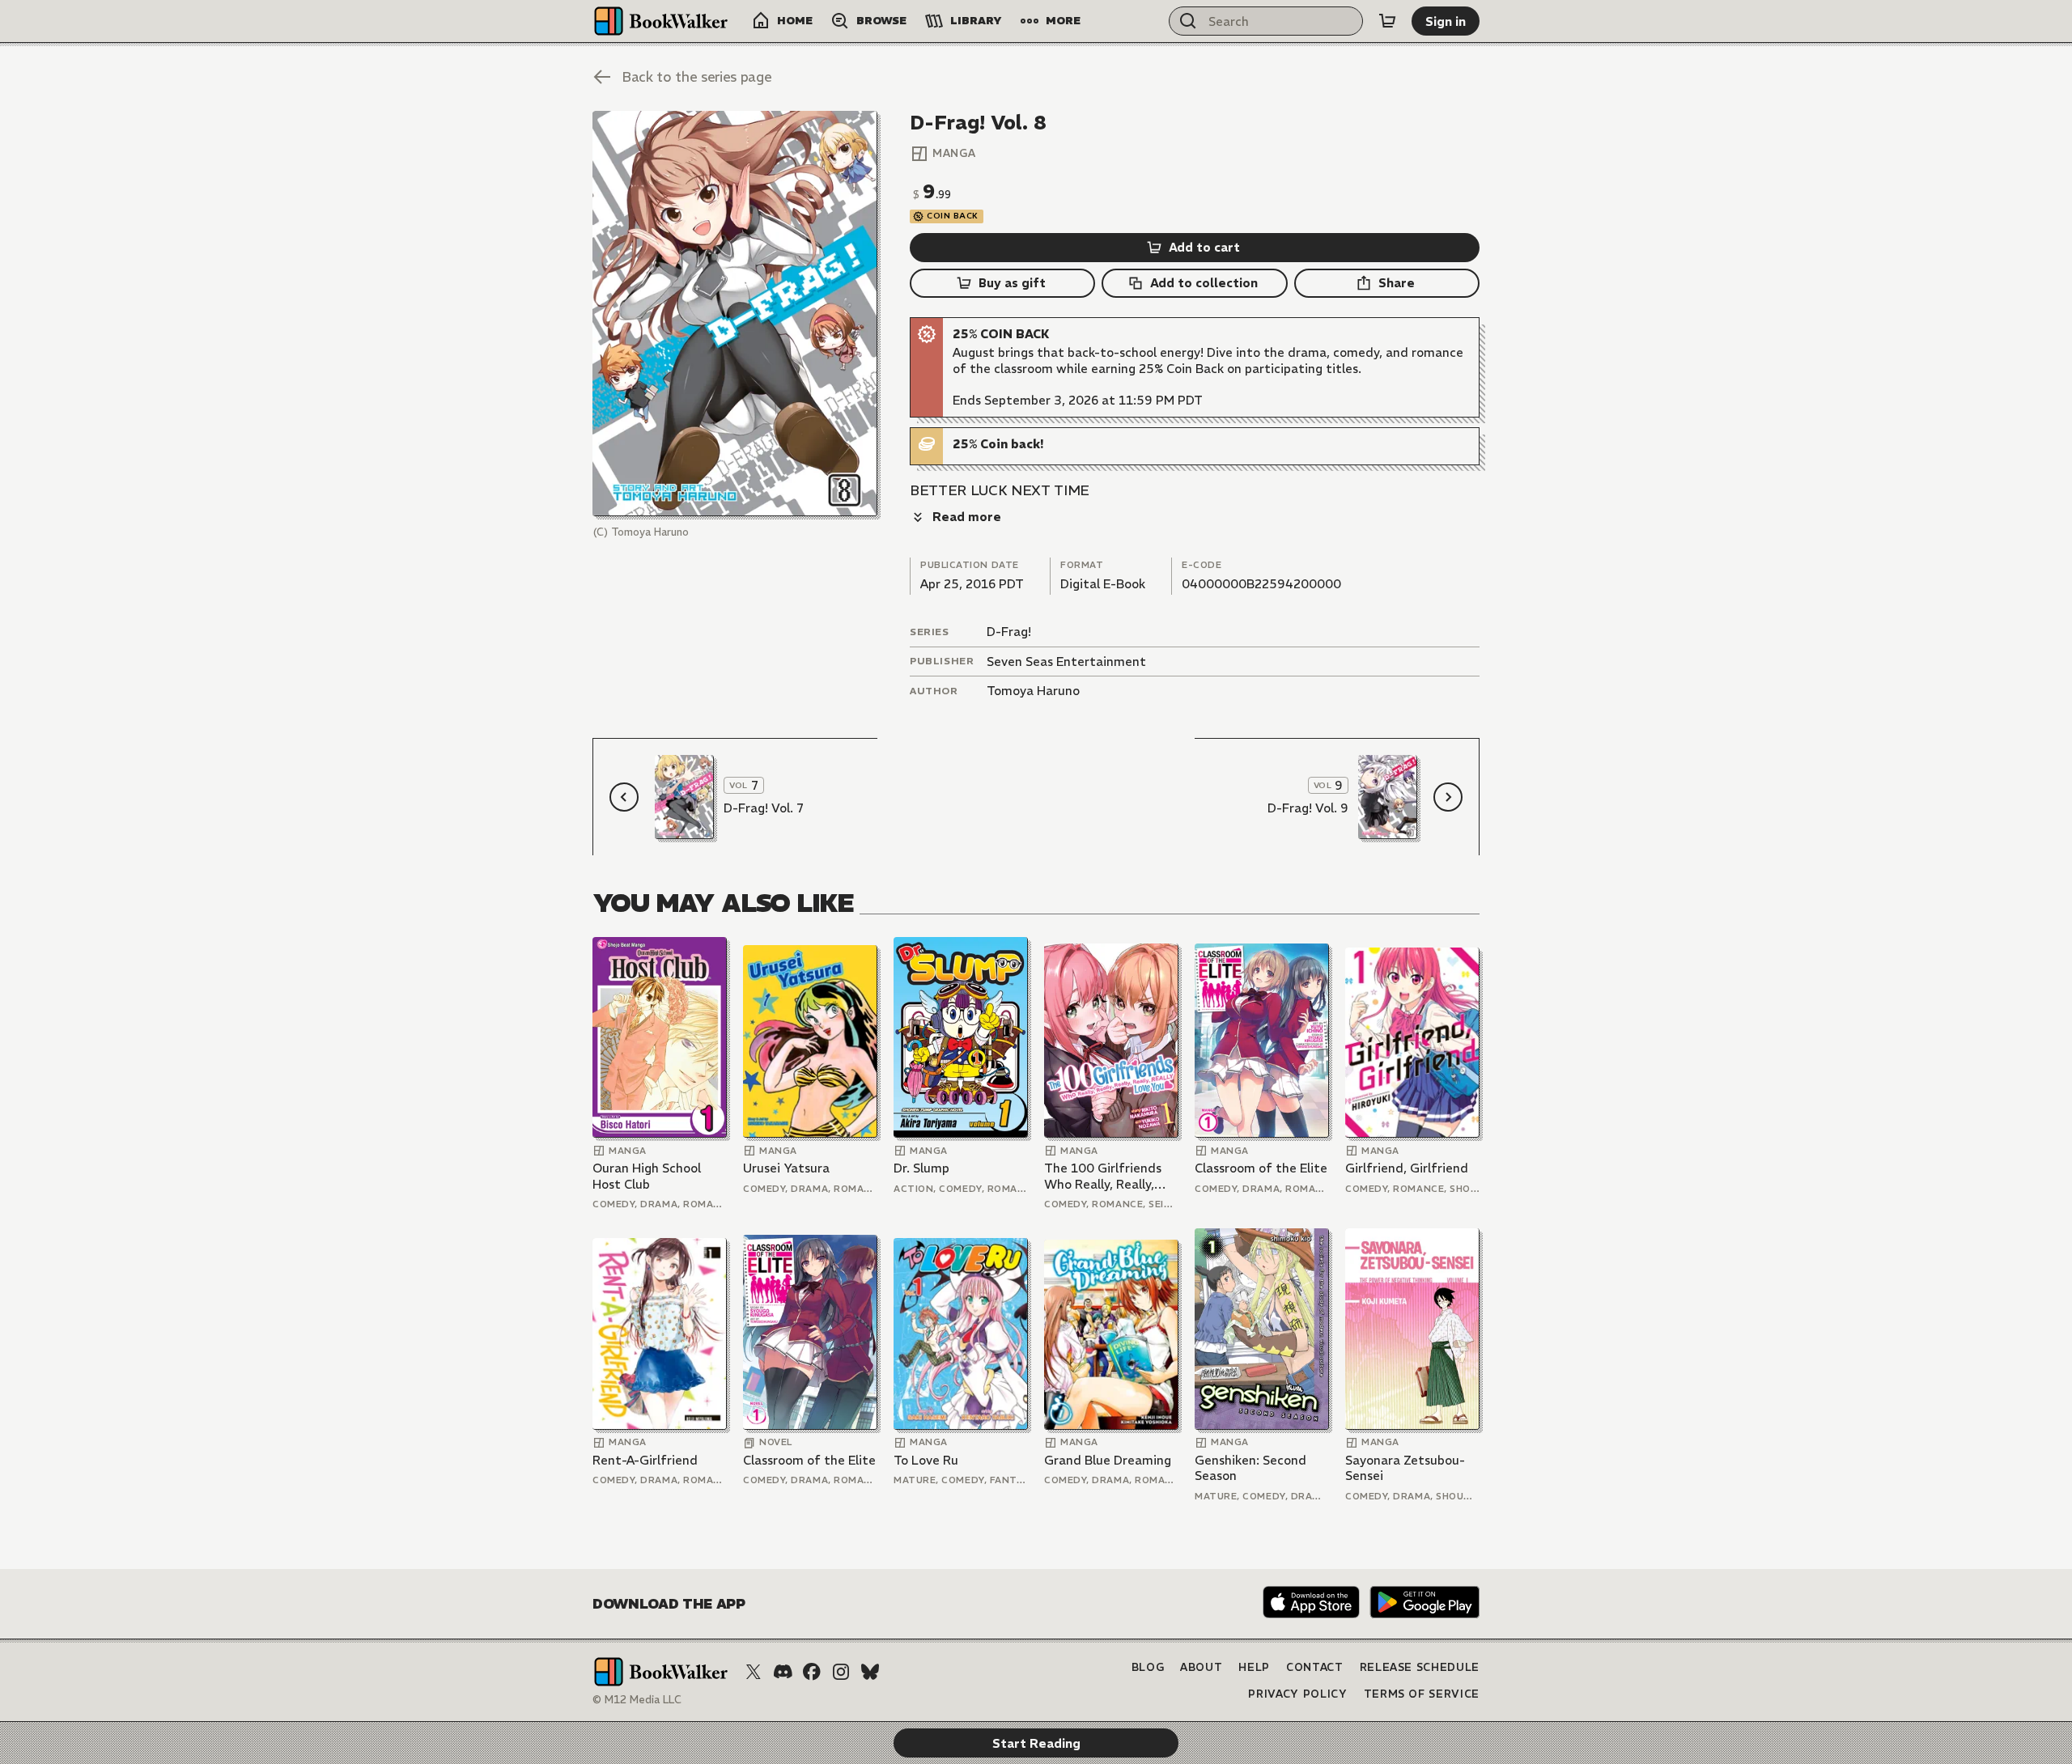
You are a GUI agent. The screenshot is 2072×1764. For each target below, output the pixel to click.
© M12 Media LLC (637, 1700)
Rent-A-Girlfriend (645, 1460)
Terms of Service (1422, 1694)
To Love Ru (926, 1460)
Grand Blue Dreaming (1108, 1460)
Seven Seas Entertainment (1066, 661)
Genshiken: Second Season (1250, 1468)
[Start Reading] (735, 314)
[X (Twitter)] (754, 1672)
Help (1254, 1667)
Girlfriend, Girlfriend (1407, 1168)
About (1201, 1667)
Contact (1315, 1667)
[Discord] (783, 1672)
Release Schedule (1420, 1667)
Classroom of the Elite (1261, 1168)
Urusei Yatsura (786, 1168)
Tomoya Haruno (1033, 691)
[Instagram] (841, 1672)
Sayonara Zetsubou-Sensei (1405, 1468)
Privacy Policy (1297, 1694)
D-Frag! (1009, 632)
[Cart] (1387, 21)
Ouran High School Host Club (647, 1176)
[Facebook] (812, 1672)
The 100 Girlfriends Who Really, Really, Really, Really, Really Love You (1103, 1176)
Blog (1148, 1667)
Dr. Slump (921, 1168)
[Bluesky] (870, 1672)
